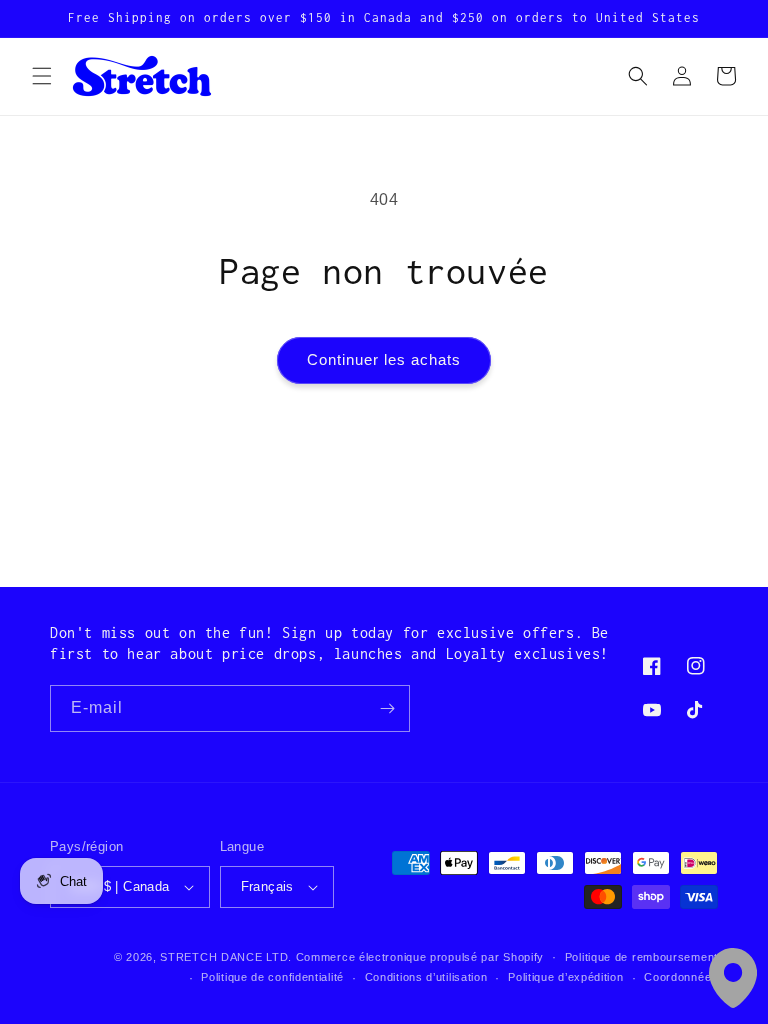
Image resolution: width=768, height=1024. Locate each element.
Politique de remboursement (641, 957)
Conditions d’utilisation (426, 977)
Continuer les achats (384, 359)
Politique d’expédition (565, 977)
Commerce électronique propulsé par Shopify (420, 957)
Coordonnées (681, 977)
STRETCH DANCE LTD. (226, 957)
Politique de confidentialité (272, 977)
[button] (42, 76)
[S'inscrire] (387, 708)
